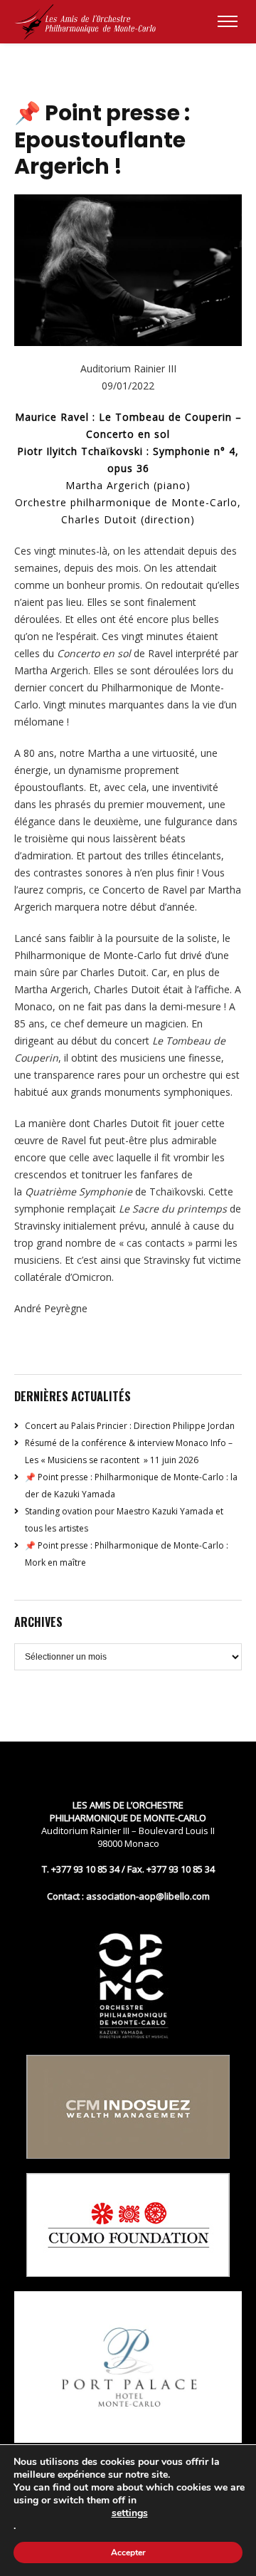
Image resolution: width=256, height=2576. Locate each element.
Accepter (128, 2553)
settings (130, 2513)
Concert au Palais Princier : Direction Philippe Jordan (130, 1426)
